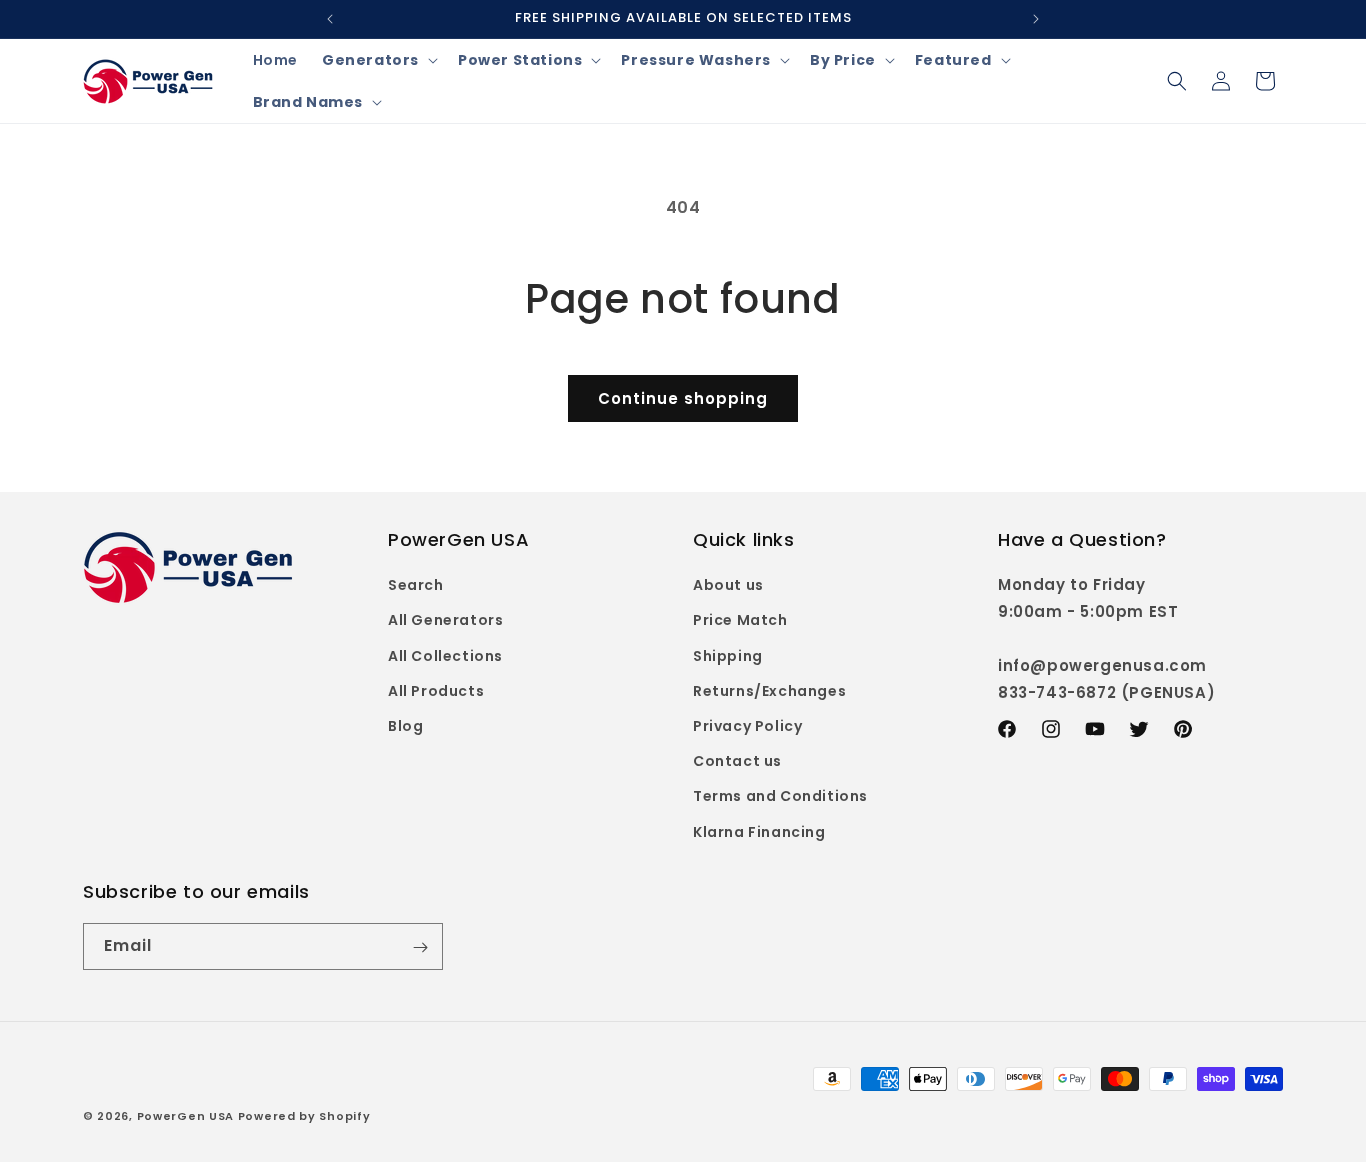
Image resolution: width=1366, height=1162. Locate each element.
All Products (436, 691)
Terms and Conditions (780, 797)
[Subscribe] (420, 947)
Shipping (728, 656)
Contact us (737, 762)
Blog (405, 726)
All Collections (445, 656)
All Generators (445, 621)
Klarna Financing (759, 832)
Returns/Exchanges (769, 691)
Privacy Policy (747, 726)
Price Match (740, 621)
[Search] (1177, 81)
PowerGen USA (185, 1116)
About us (728, 586)
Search (416, 586)
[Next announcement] (1036, 19)
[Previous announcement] (330, 19)
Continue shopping (683, 398)
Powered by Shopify (304, 1116)
